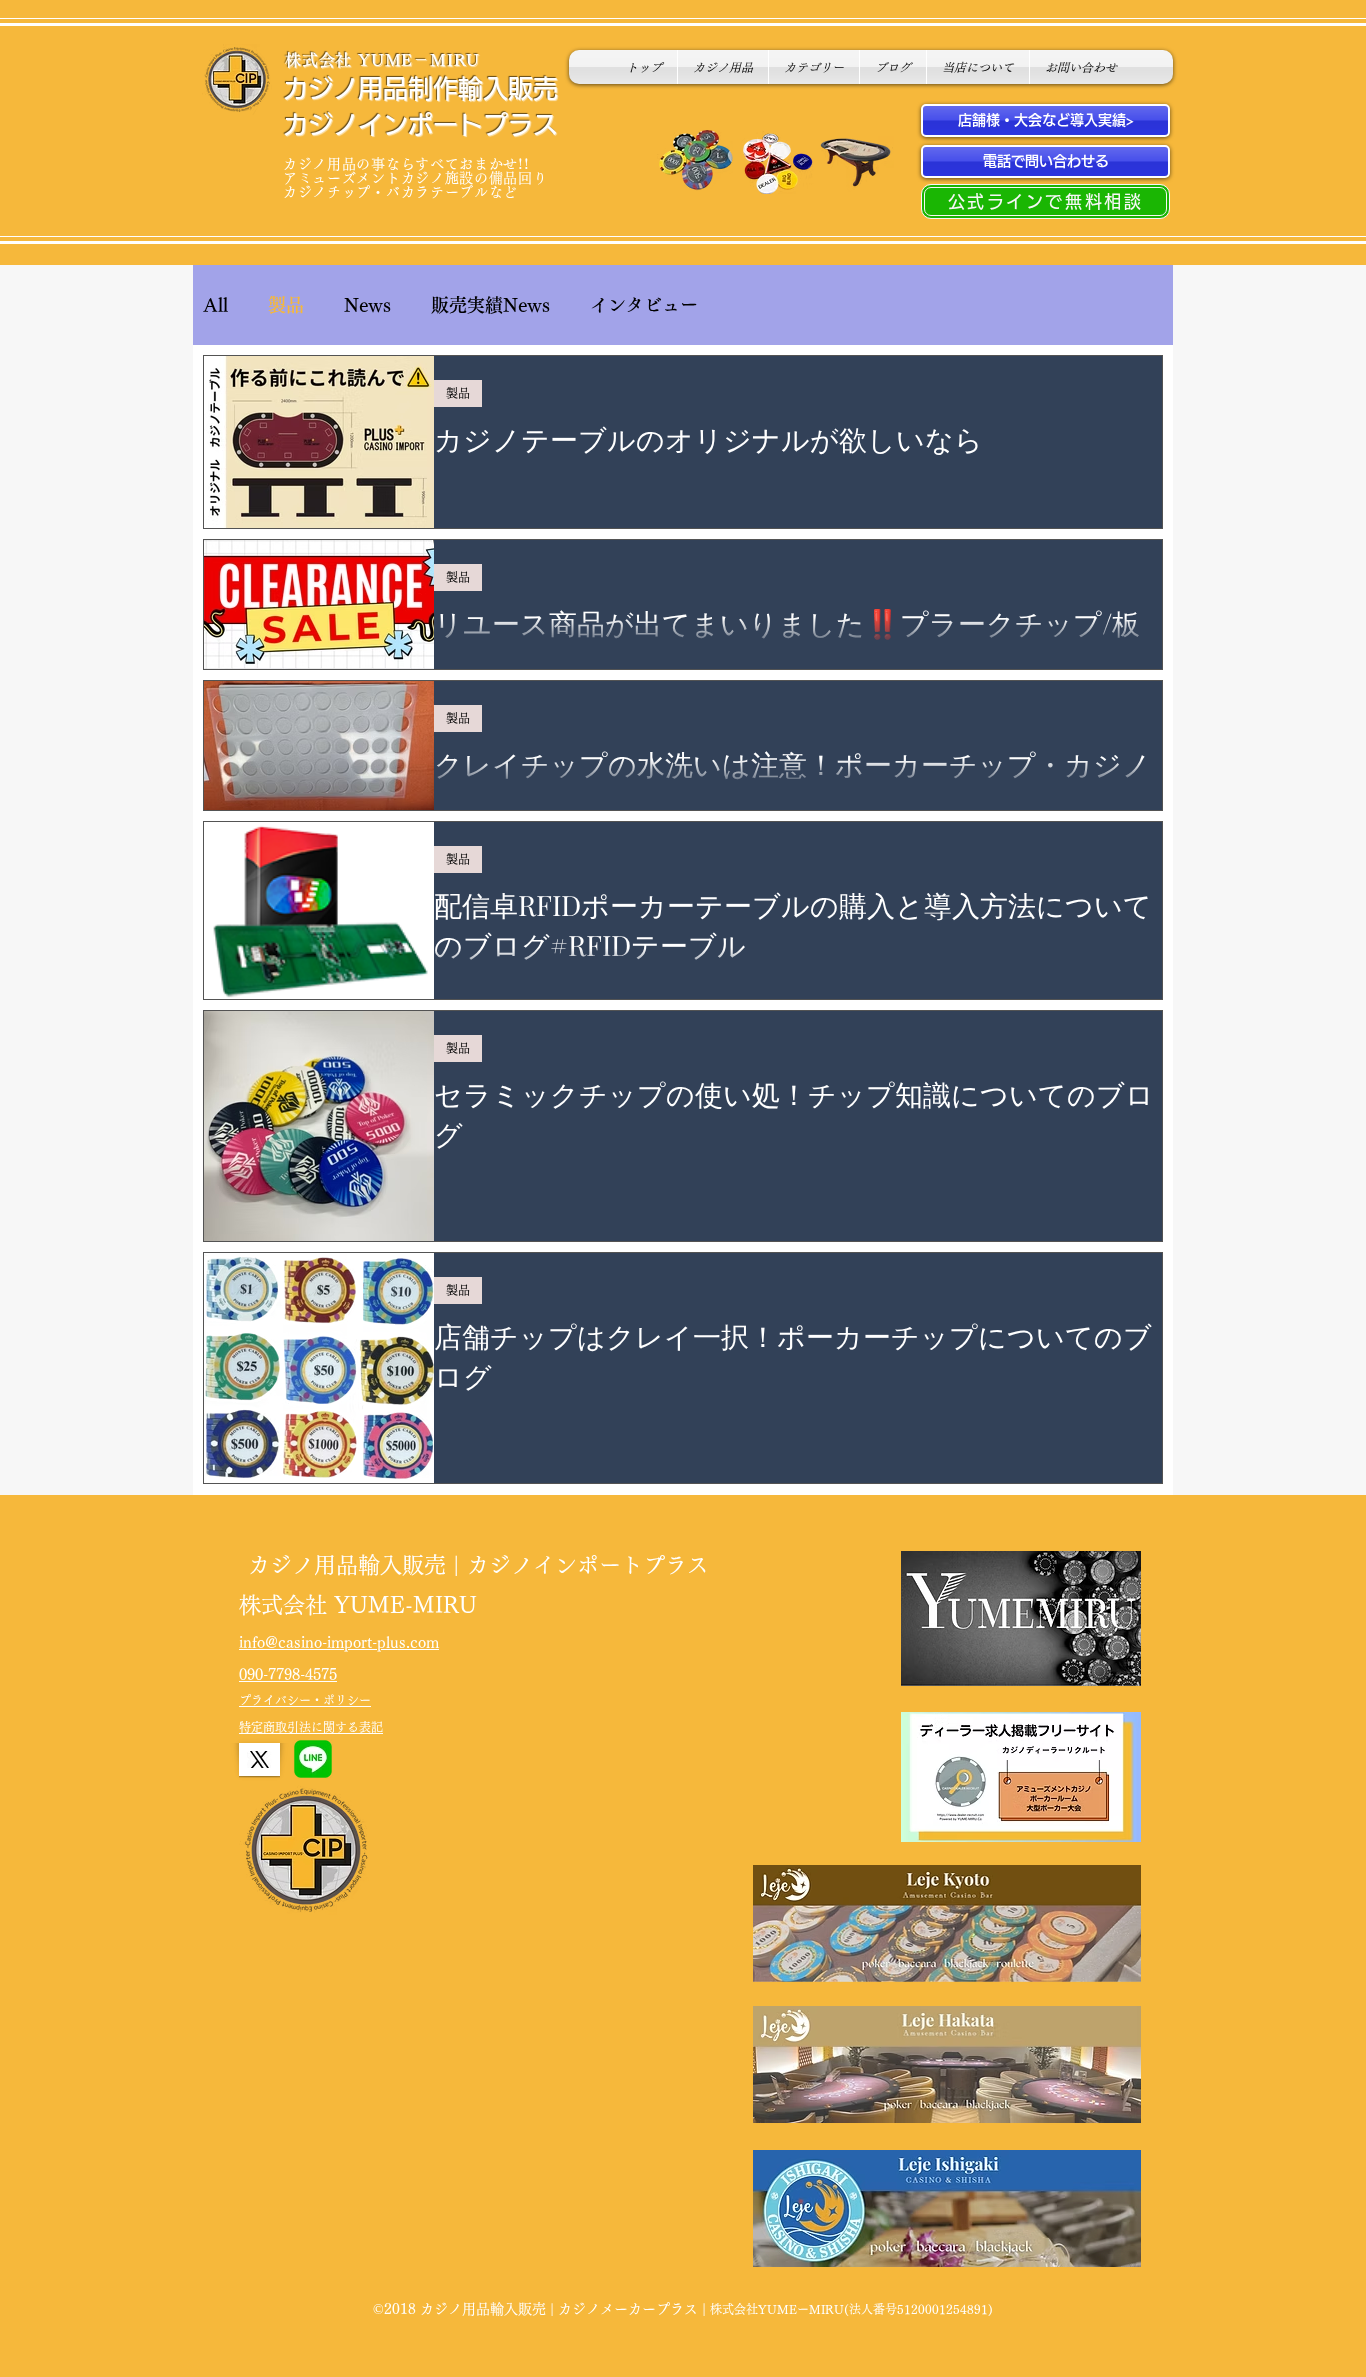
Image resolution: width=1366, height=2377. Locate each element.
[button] (814, 67)
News (367, 305)
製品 (286, 305)
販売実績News (490, 305)
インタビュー (644, 305)
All (215, 305)
